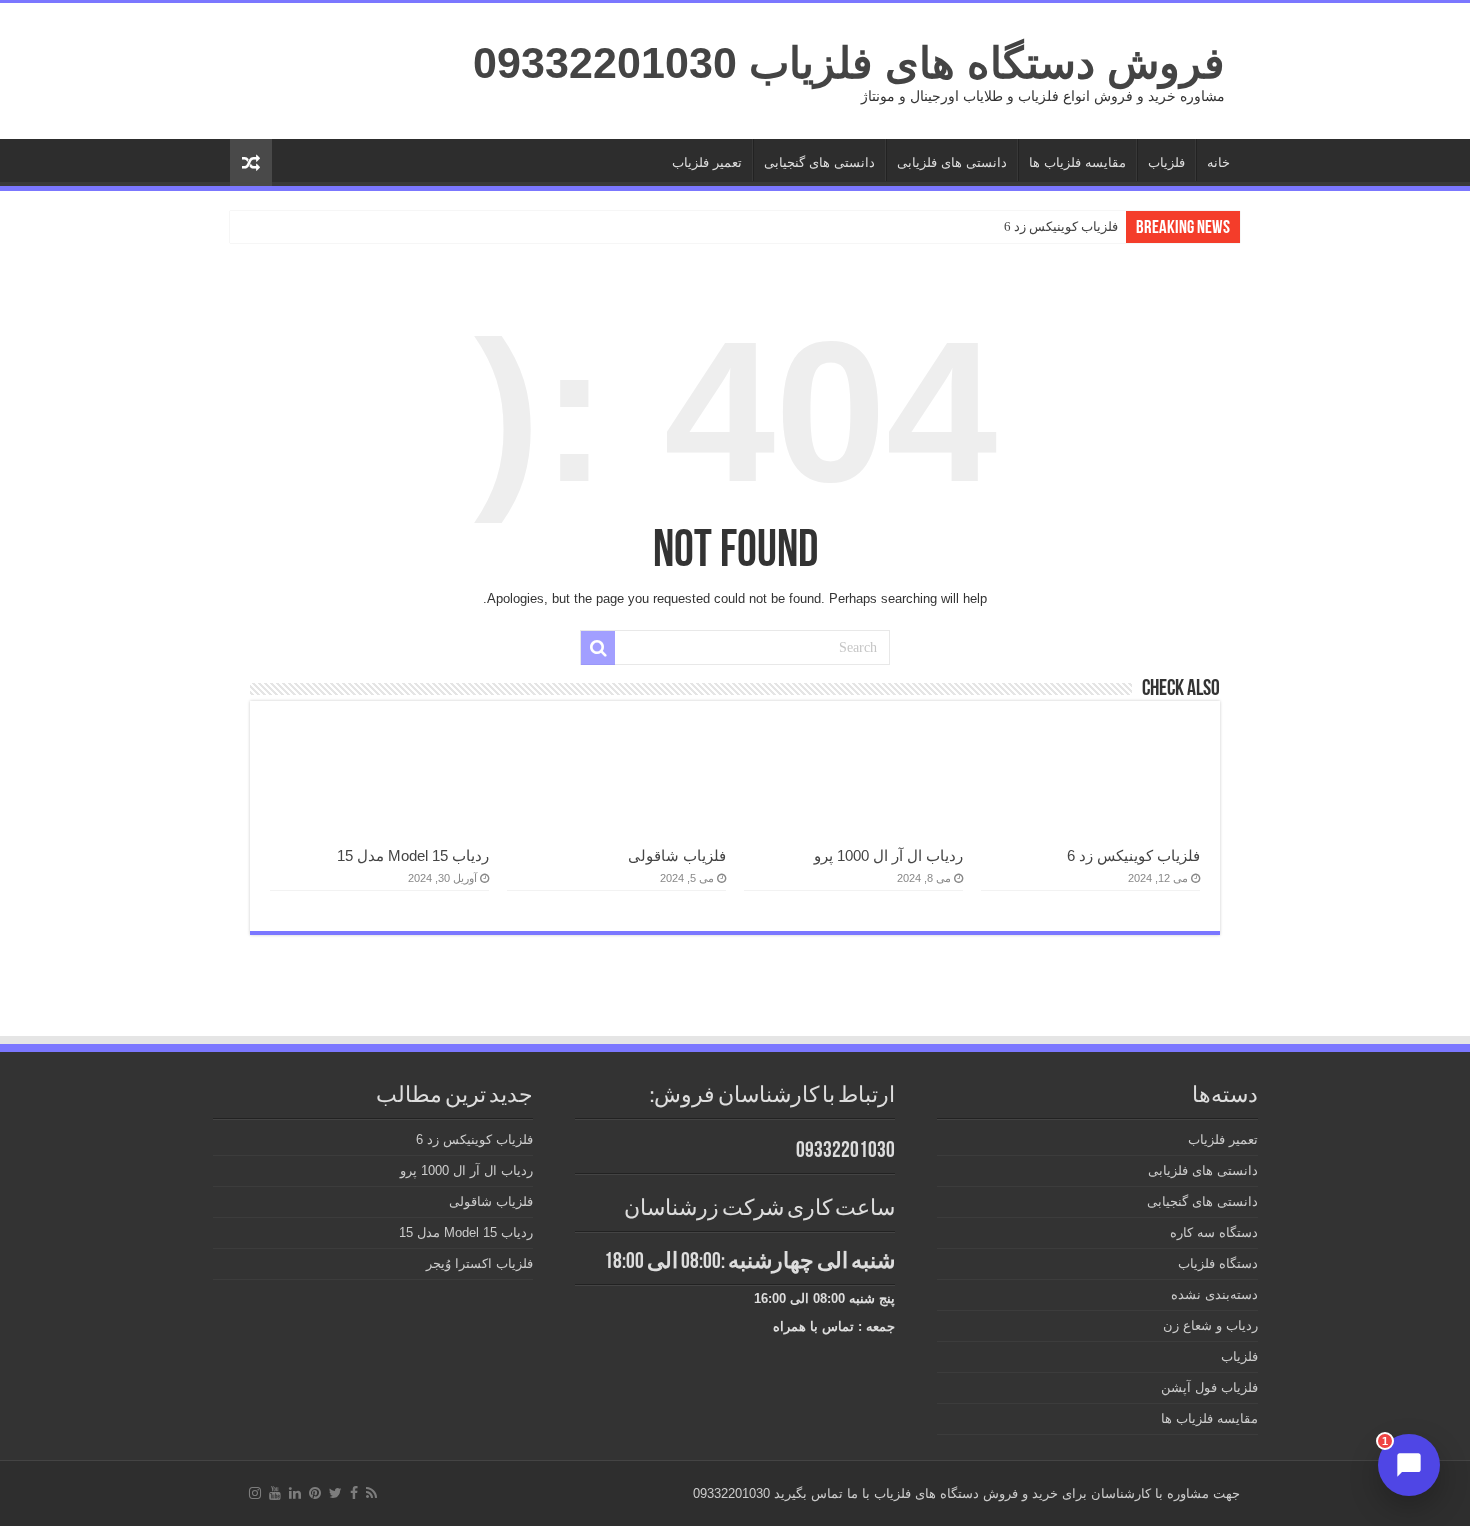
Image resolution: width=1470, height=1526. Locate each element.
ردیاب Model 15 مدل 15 (413, 855)
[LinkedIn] (295, 1493)
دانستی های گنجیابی (819, 162)
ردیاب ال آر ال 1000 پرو (888, 855)
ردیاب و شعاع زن (1210, 1325)
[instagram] (255, 1493)
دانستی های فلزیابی (952, 162)
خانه (1218, 162)
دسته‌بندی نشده (1214, 1294)
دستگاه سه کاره (1214, 1232)
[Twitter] (335, 1493)
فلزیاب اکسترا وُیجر (479, 1263)
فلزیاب (1166, 162)
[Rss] (371, 1493)
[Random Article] (251, 162)
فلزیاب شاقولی (677, 855)
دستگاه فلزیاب (1218, 1263)
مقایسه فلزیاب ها (1077, 162)
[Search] (598, 648)
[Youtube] (275, 1493)
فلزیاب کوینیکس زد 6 (1061, 226)
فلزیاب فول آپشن (1209, 1387)
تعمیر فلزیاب (707, 162)
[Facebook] (354, 1493)
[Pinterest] (315, 1493)
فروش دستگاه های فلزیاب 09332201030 (849, 63)
